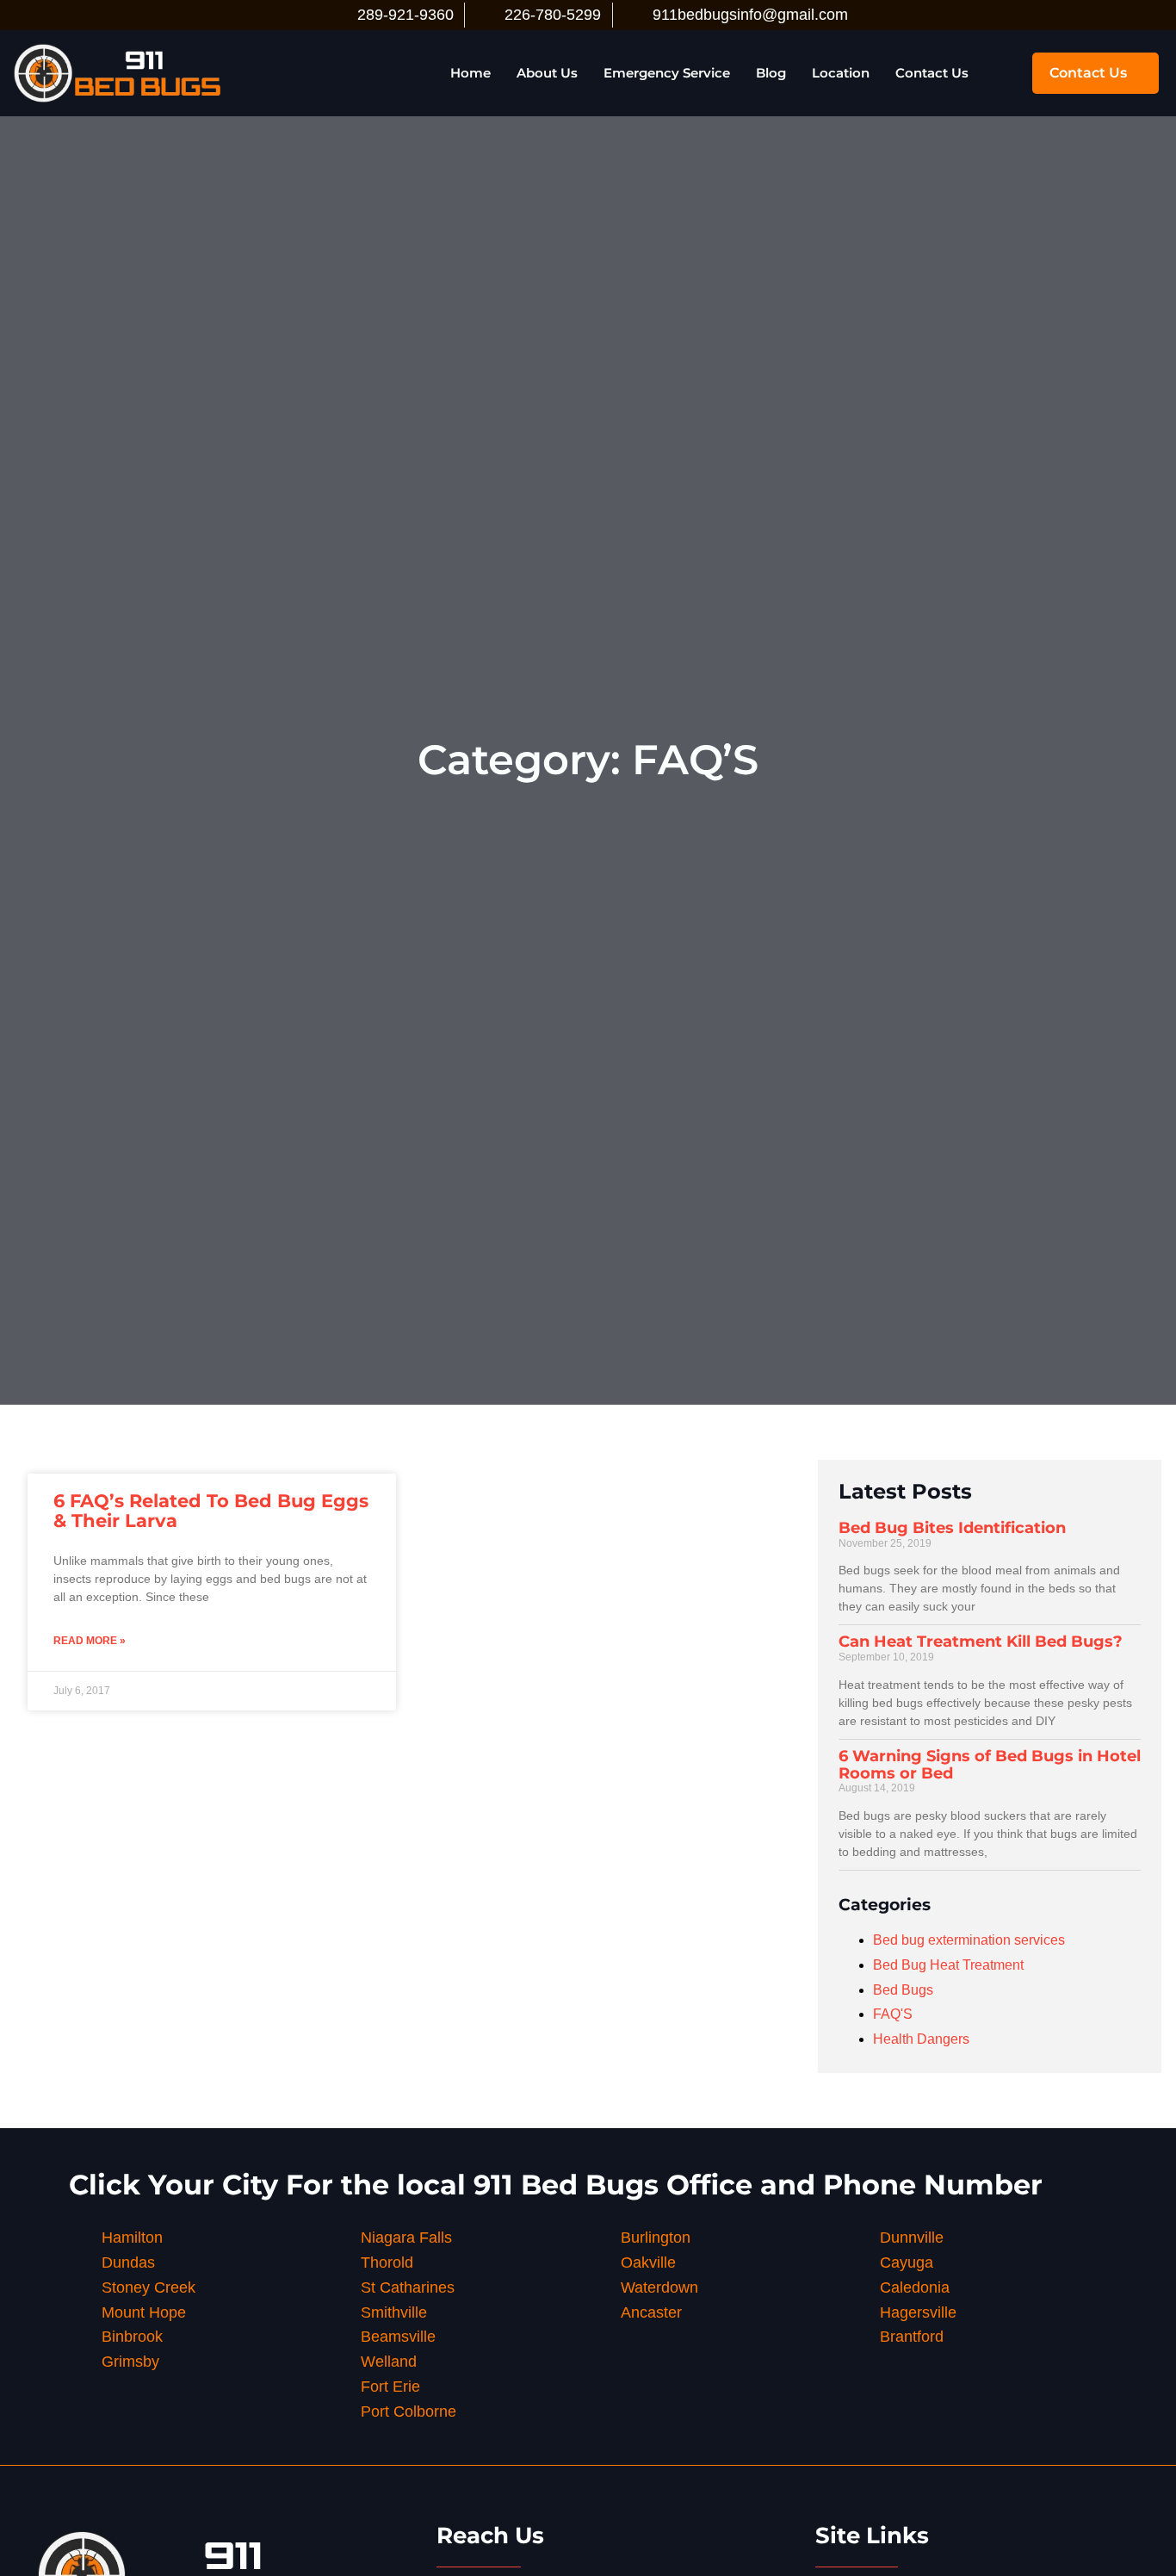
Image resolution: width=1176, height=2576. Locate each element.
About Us (547, 73)
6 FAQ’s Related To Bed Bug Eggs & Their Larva (211, 1511)
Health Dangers (921, 2039)
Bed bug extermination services (969, 1940)
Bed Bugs (903, 1990)
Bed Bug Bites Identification (952, 1528)
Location (841, 73)
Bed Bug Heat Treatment (948, 1965)
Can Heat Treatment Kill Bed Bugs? (981, 1642)
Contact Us (932, 73)
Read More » (90, 1641)
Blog (771, 73)
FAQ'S (893, 2014)
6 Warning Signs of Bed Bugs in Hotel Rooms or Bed (990, 1765)
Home (470, 73)
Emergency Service (667, 73)
